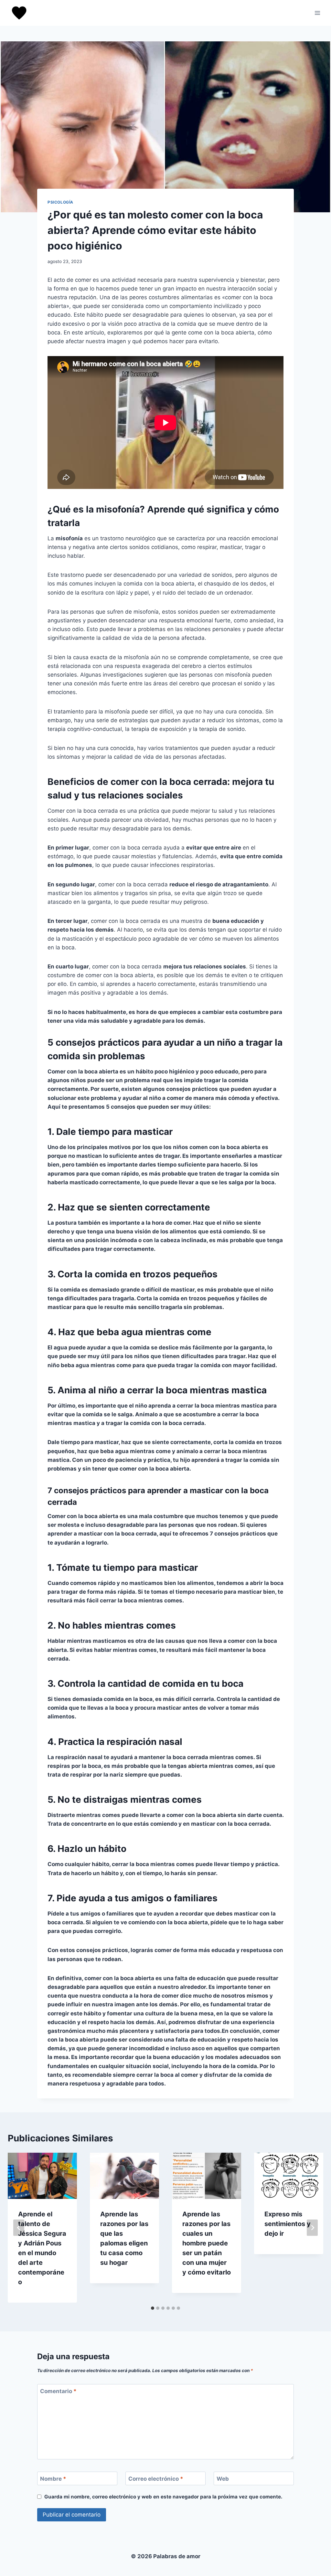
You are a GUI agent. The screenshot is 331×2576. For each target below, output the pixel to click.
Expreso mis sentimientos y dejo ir (288, 2224)
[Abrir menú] (317, 13)
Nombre (53, 2479)
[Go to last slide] (19, 2228)
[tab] (153, 2308)
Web (223, 2479)
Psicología (60, 202)
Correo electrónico (156, 2479)
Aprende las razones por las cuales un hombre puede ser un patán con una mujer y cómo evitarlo (207, 2243)
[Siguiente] (312, 2228)
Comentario (58, 2391)
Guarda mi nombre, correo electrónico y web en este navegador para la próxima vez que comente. (163, 2497)
